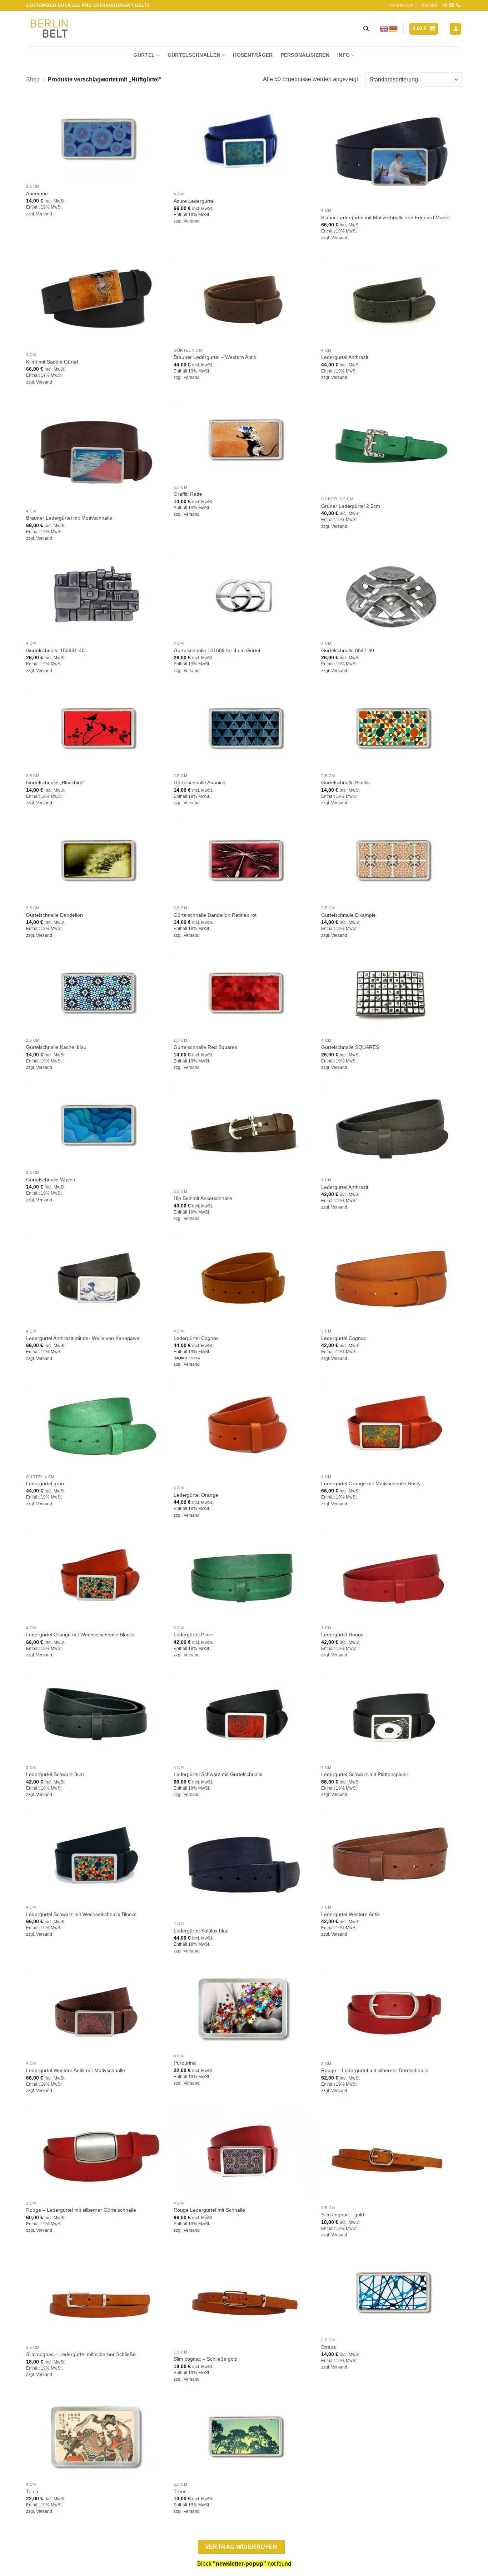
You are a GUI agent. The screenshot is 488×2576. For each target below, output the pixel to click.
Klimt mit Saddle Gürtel (52, 362)
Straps (328, 2347)
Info (343, 55)
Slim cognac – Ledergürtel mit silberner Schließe (81, 2354)
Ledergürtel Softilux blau (201, 1931)
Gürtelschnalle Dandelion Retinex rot (215, 915)
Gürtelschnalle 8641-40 (348, 650)
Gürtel (144, 55)
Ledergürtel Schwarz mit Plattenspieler (365, 1774)
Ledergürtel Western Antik (350, 1914)
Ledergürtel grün (45, 1484)
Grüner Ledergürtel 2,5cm (351, 506)
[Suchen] (366, 29)
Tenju (32, 2491)
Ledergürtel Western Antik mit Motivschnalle (76, 2070)
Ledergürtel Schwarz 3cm (55, 1774)
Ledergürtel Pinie (193, 1635)
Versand (44, 214)
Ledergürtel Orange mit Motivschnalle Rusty (371, 1484)
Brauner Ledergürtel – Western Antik (215, 357)
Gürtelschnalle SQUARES (350, 1047)
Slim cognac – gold (343, 2215)
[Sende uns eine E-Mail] (452, 5)
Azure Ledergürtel (194, 201)
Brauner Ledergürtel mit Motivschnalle (69, 518)
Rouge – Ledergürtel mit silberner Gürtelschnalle (81, 2210)
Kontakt (429, 5)
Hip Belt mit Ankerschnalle (203, 1198)
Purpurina (185, 2063)
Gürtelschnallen (194, 55)
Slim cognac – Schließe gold (206, 2359)
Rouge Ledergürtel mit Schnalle (209, 2210)
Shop (33, 79)
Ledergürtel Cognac (196, 1338)
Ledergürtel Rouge (342, 1635)
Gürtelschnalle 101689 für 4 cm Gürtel (217, 650)
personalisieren (305, 55)
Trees (180, 2491)
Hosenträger (253, 55)
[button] (424, 29)
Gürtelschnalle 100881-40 (55, 650)
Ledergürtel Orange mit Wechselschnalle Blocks (80, 1635)
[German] (394, 28)
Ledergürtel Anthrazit (345, 357)
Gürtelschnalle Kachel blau (56, 1047)
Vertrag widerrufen (241, 2547)
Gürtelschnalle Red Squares (205, 1047)
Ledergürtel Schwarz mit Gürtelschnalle (218, 1774)
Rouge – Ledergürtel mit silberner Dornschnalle (375, 2070)
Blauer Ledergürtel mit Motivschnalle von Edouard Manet (385, 217)
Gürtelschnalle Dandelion (54, 915)
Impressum (402, 5)
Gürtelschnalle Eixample (348, 915)
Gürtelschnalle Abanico (200, 782)
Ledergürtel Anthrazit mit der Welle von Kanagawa (83, 1338)
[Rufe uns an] (458, 5)
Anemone (37, 194)
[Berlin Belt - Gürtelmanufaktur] (49, 29)
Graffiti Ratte (188, 494)
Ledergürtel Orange (196, 1495)
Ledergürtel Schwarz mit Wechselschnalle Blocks (81, 1914)
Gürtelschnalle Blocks (345, 782)
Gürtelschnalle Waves (51, 1180)
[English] (384, 28)
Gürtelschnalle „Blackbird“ (55, 782)
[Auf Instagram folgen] (445, 5)
